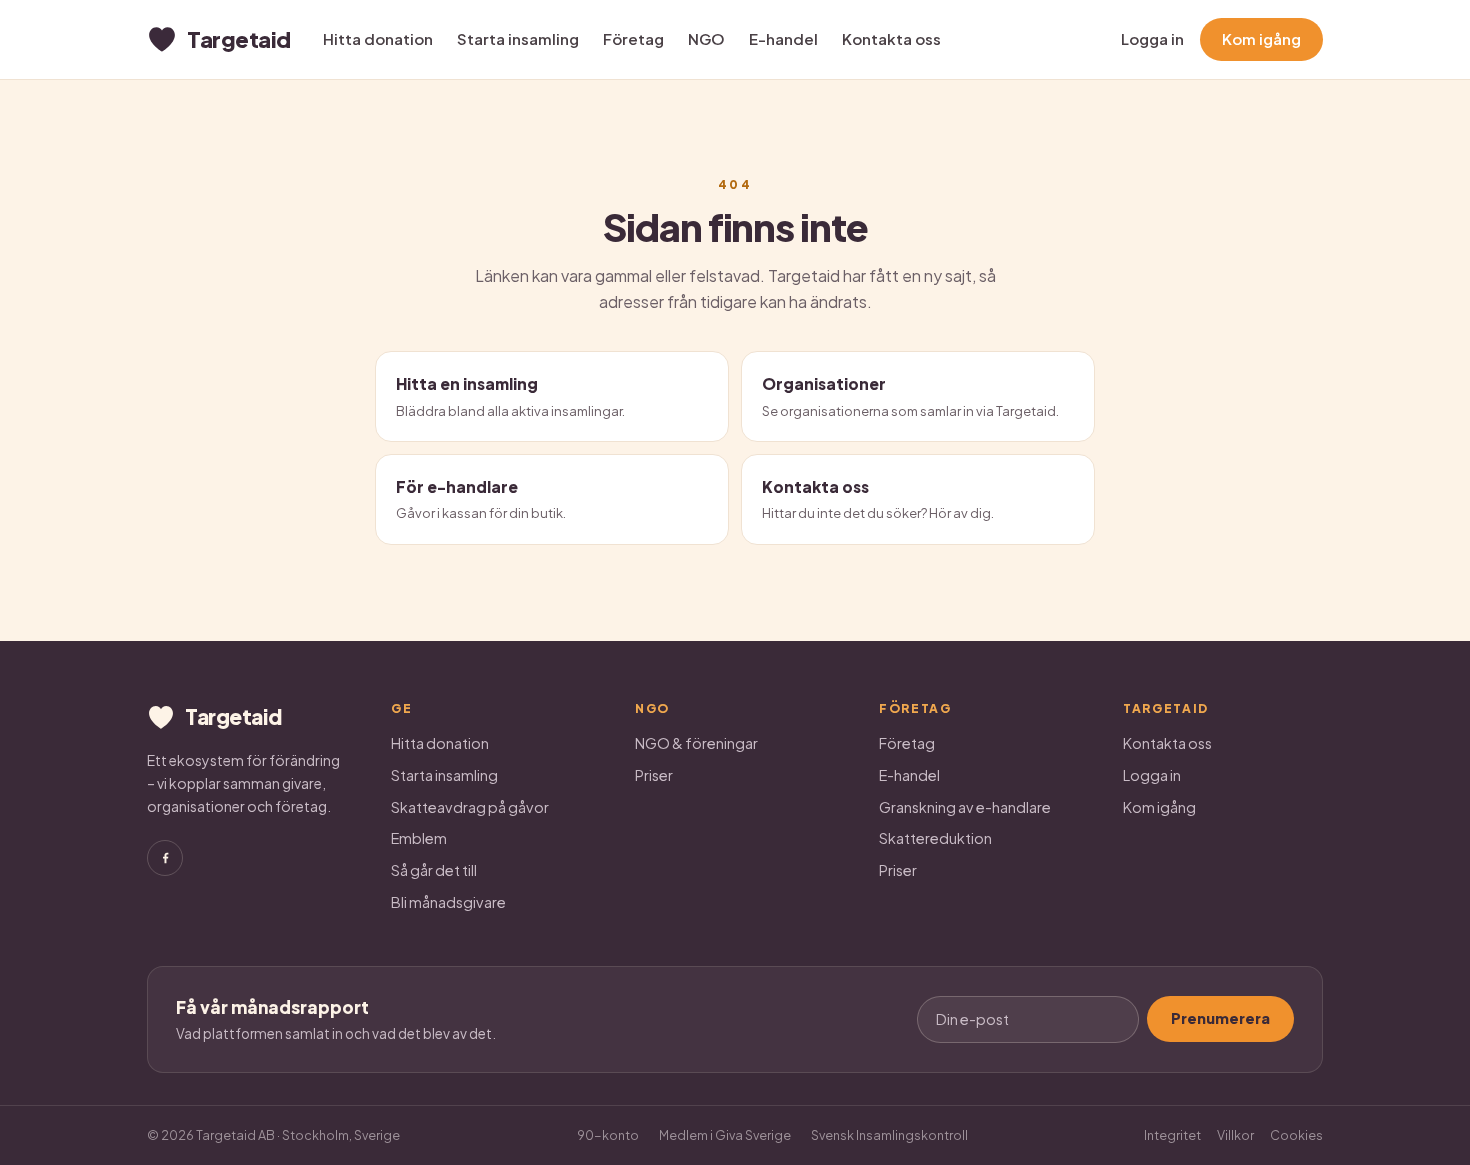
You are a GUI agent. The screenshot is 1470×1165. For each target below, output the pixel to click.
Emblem (419, 838)
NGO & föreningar (696, 743)
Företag (633, 38)
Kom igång (1261, 38)
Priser (654, 775)
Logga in (1152, 38)
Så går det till (434, 870)
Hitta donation (378, 38)
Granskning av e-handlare (965, 807)
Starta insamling (518, 38)
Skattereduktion (935, 838)
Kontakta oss (891, 38)
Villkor (1235, 1135)
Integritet (1172, 1135)
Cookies (1296, 1135)
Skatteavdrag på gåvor (470, 807)
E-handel (783, 38)
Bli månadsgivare (448, 902)
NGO (706, 38)
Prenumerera (1220, 1018)
